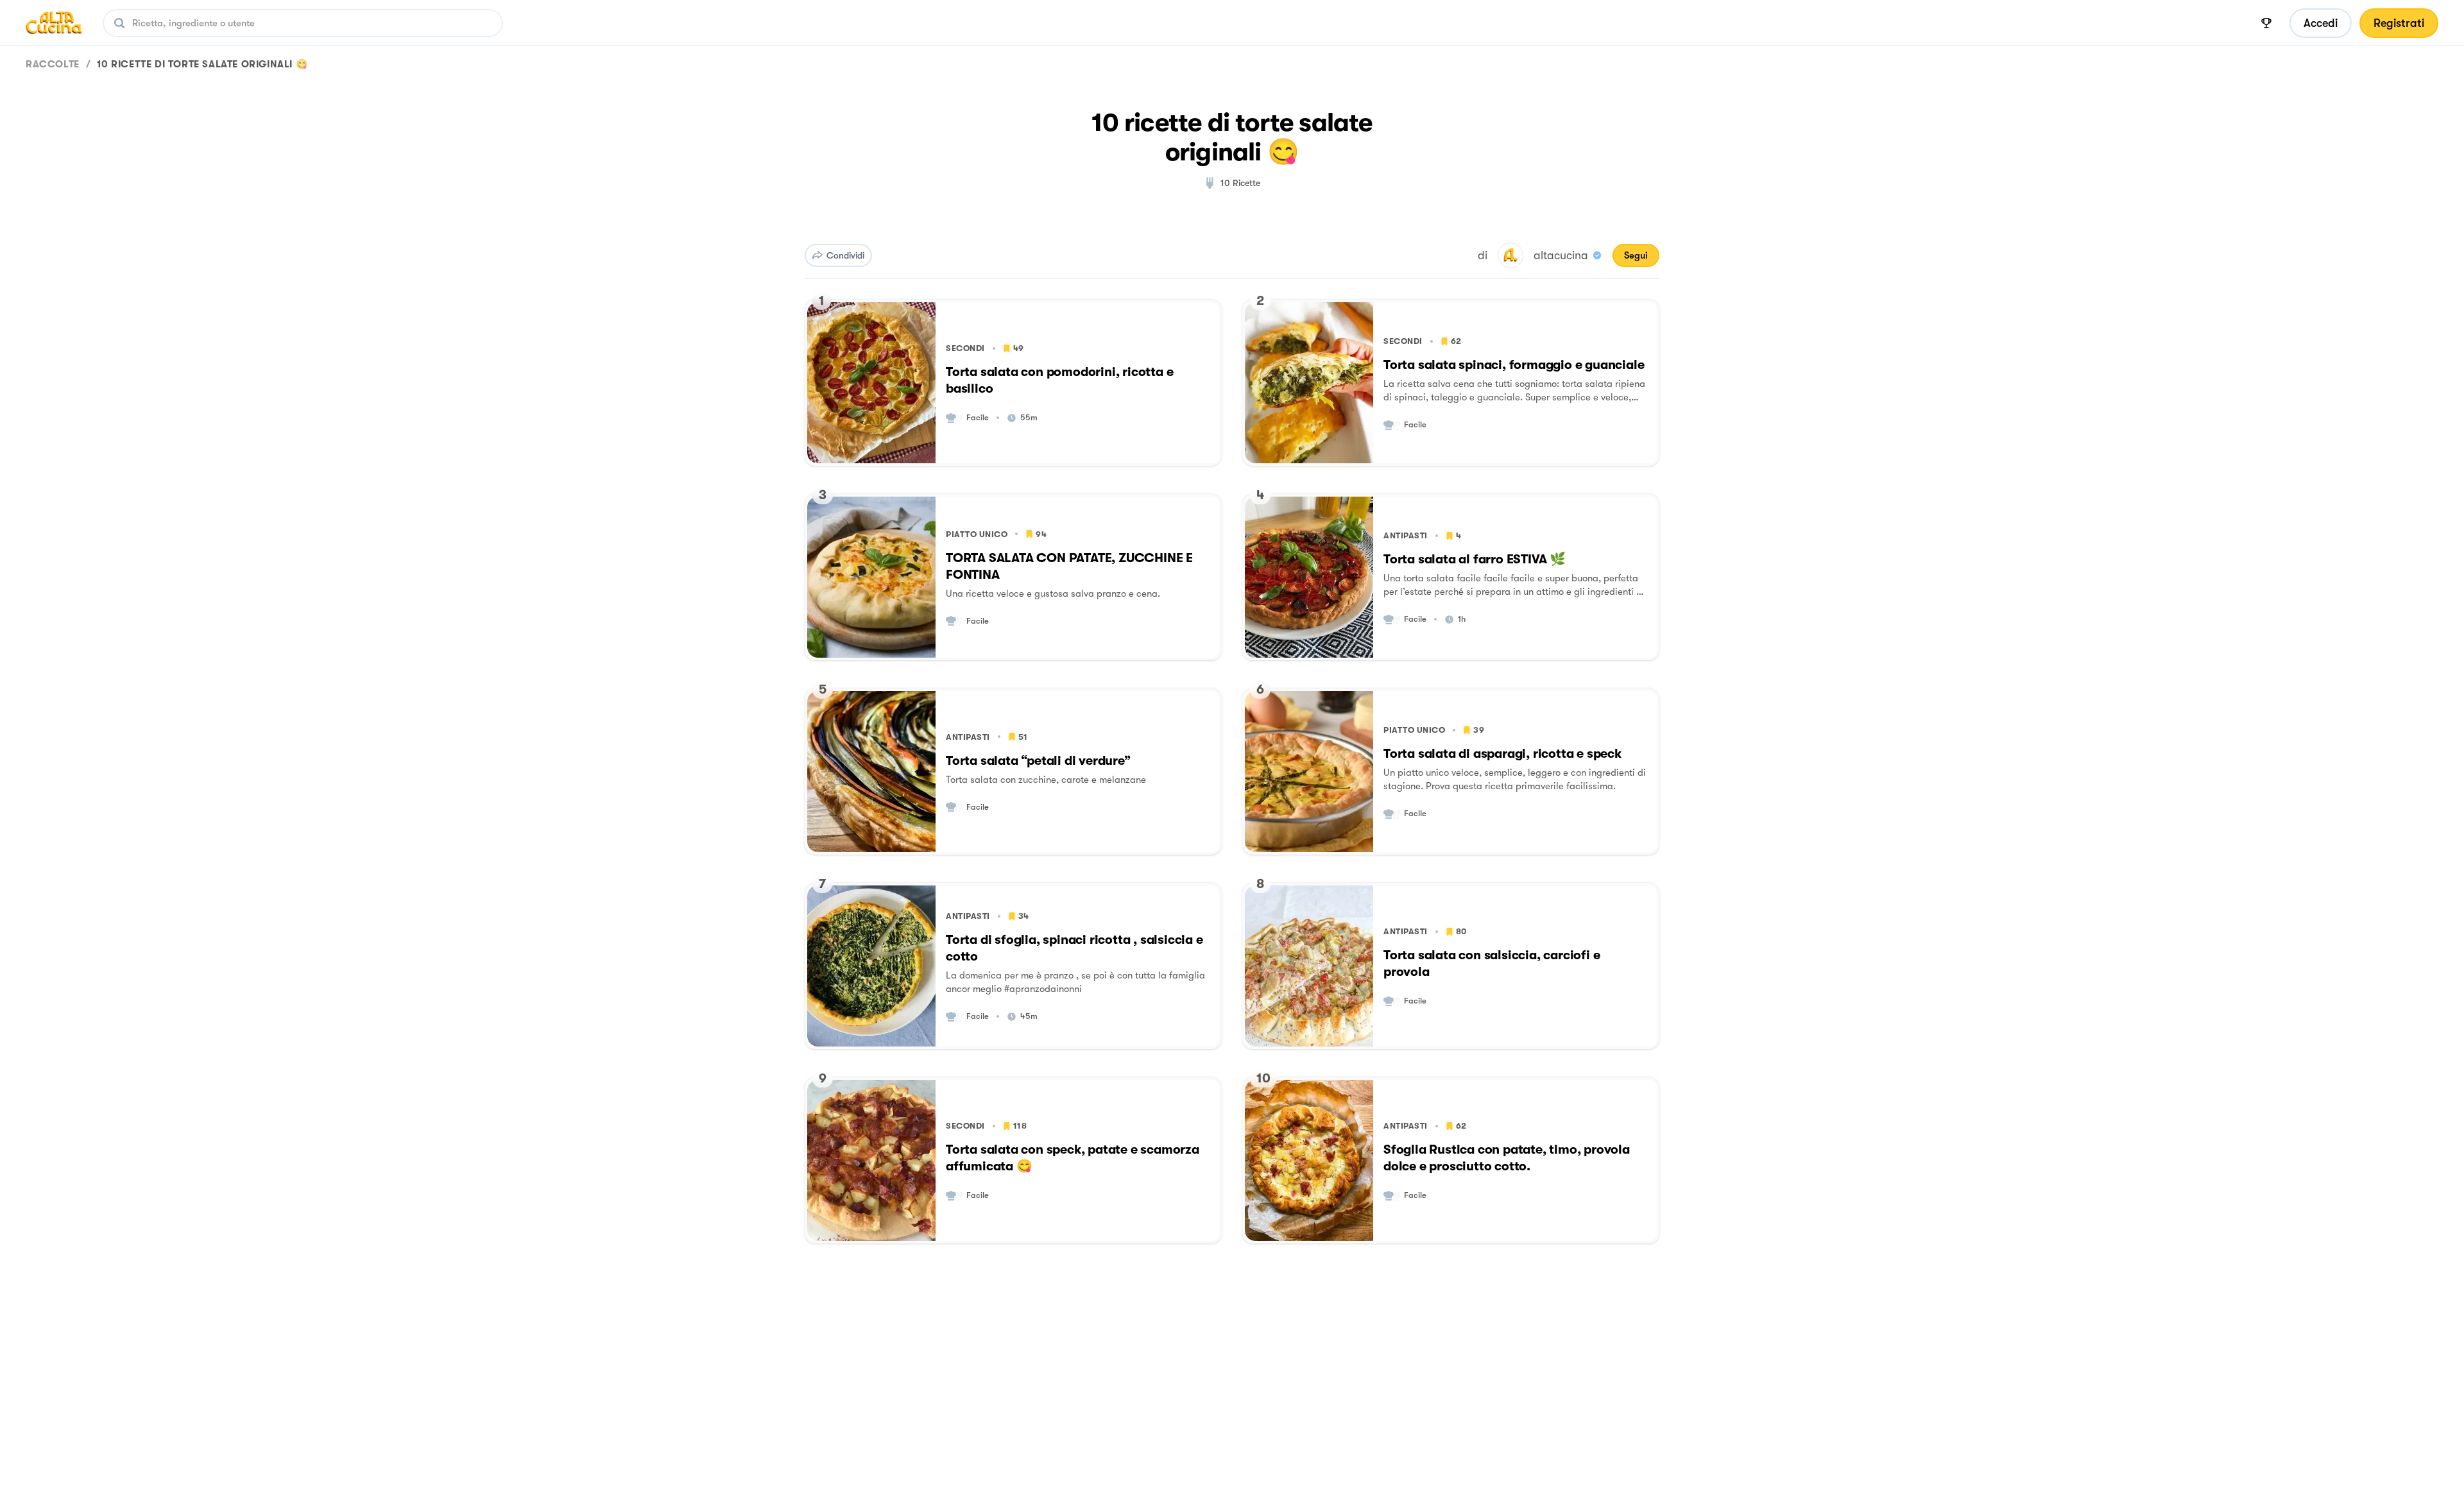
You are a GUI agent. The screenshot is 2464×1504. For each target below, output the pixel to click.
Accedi (2321, 23)
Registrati (2399, 23)
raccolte (53, 64)
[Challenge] (2266, 23)
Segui (1636, 255)
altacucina (1561, 255)
